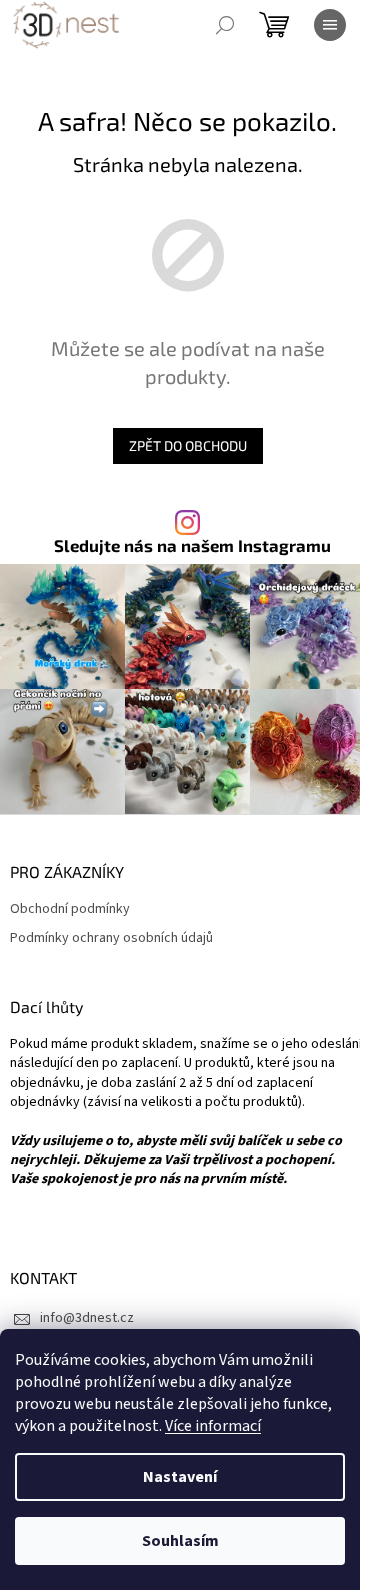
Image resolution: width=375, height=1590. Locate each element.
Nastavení (180, 1477)
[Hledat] (225, 25)
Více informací (213, 1426)
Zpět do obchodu (188, 445)
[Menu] (330, 25)
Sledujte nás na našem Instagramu (192, 545)
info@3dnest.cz (87, 1318)
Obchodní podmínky (70, 909)
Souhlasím (180, 1541)
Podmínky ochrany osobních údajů (111, 938)
